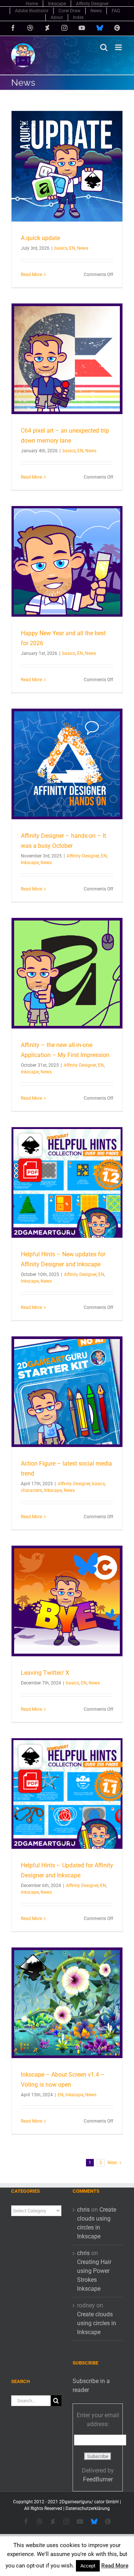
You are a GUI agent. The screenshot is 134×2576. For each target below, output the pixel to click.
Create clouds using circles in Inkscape (97, 2323)
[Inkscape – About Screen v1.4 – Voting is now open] (67, 2003)
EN (72, 248)
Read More (31, 275)
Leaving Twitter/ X (45, 1673)
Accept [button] (88, 2566)
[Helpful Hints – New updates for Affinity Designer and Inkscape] (67, 1182)
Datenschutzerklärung (88, 2508)
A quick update (40, 238)
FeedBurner (98, 2479)
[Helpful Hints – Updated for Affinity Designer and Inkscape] (67, 1794)
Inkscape (30, 863)
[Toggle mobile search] (104, 47)
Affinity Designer (83, 856)
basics (61, 248)
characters (31, 1490)
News (83, 248)
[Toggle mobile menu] (119, 47)
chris (83, 2210)
